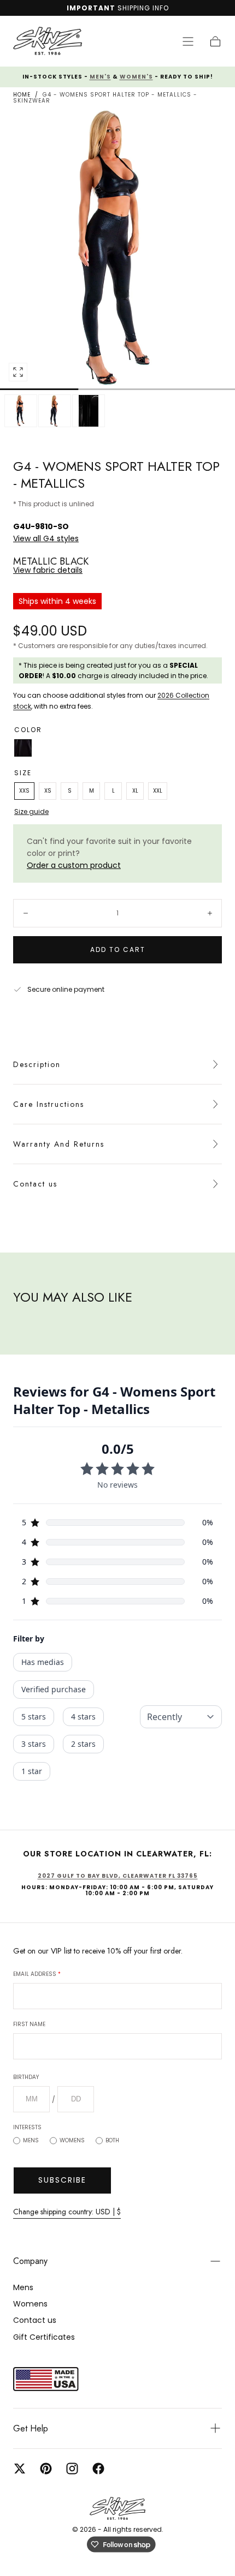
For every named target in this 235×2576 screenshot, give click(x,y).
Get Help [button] (31, 2428)
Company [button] (30, 2261)
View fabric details (48, 570)
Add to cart (118, 949)
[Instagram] (72, 2469)
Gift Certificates (44, 2337)
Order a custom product (74, 865)
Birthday (26, 2077)
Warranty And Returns (59, 1144)
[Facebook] (98, 2469)
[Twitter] (20, 2469)
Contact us (35, 1184)
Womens (72, 2140)
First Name (29, 2024)
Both (112, 2140)
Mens (31, 2140)
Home (22, 95)
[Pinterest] (46, 2469)
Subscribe (62, 2180)
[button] (188, 41)
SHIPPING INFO (143, 8)
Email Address (37, 1974)
